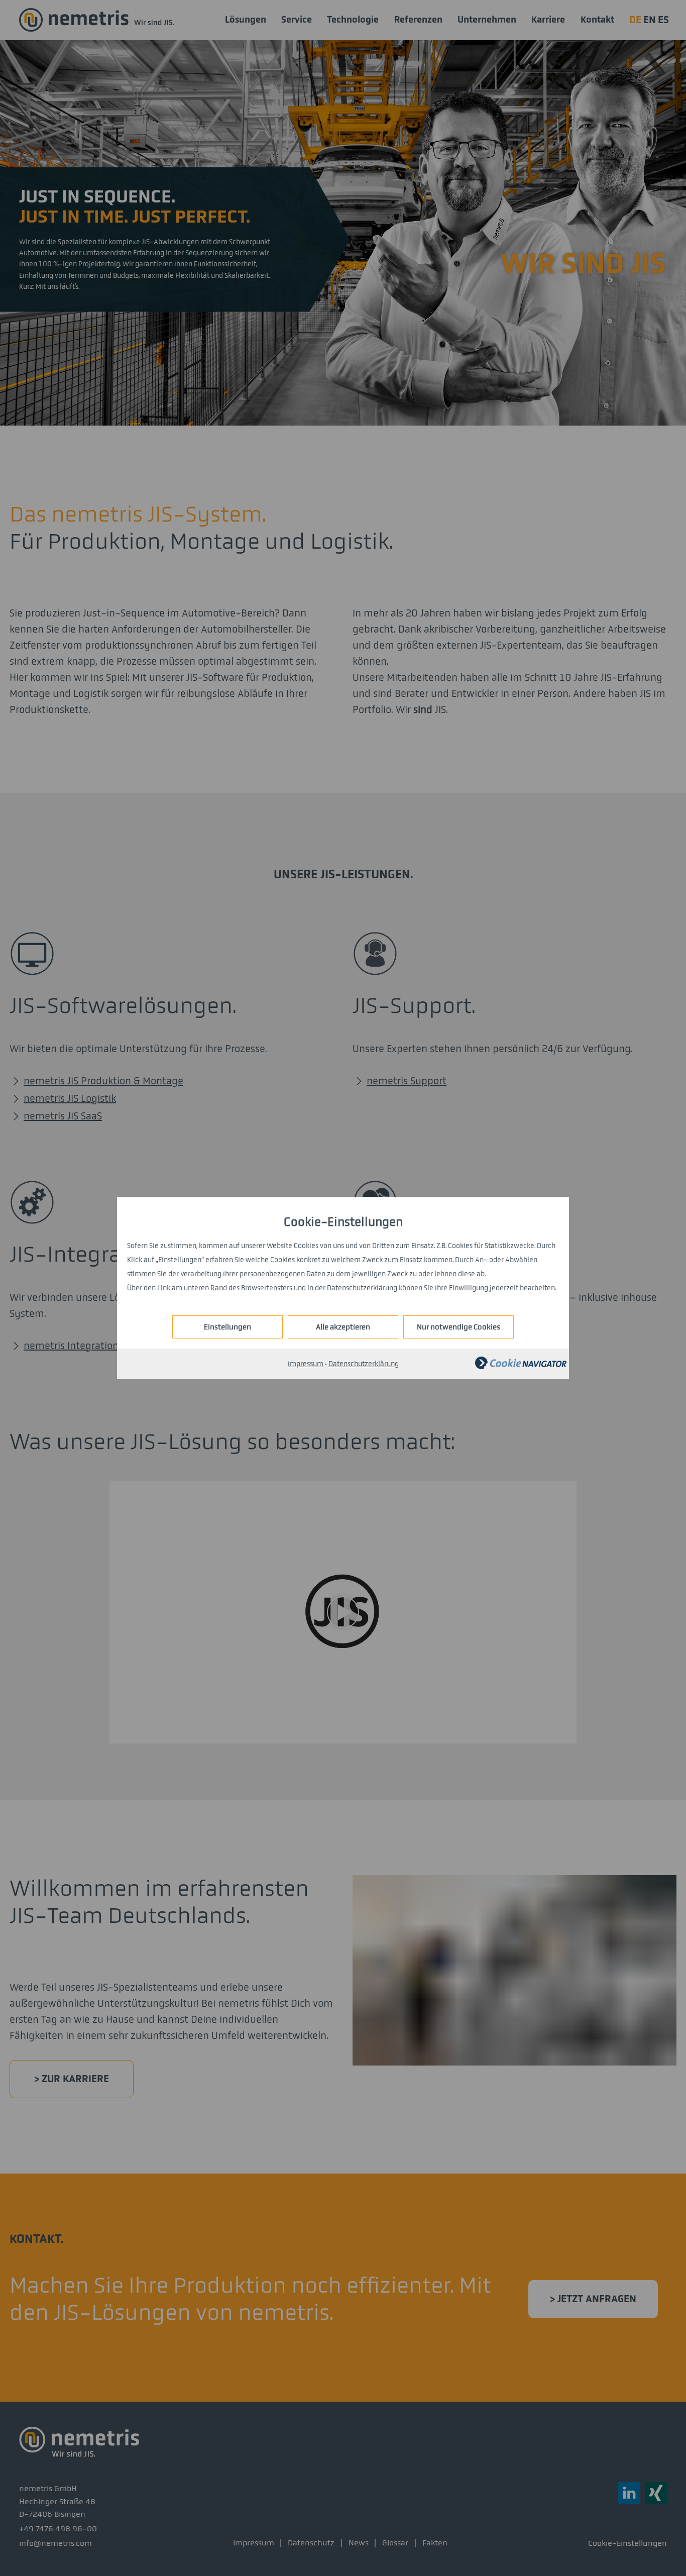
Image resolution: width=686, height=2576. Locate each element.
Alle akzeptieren (343, 1327)
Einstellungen (227, 1327)
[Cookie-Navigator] (521, 1367)
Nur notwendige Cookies (459, 1327)
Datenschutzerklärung (364, 1364)
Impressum (306, 1364)
